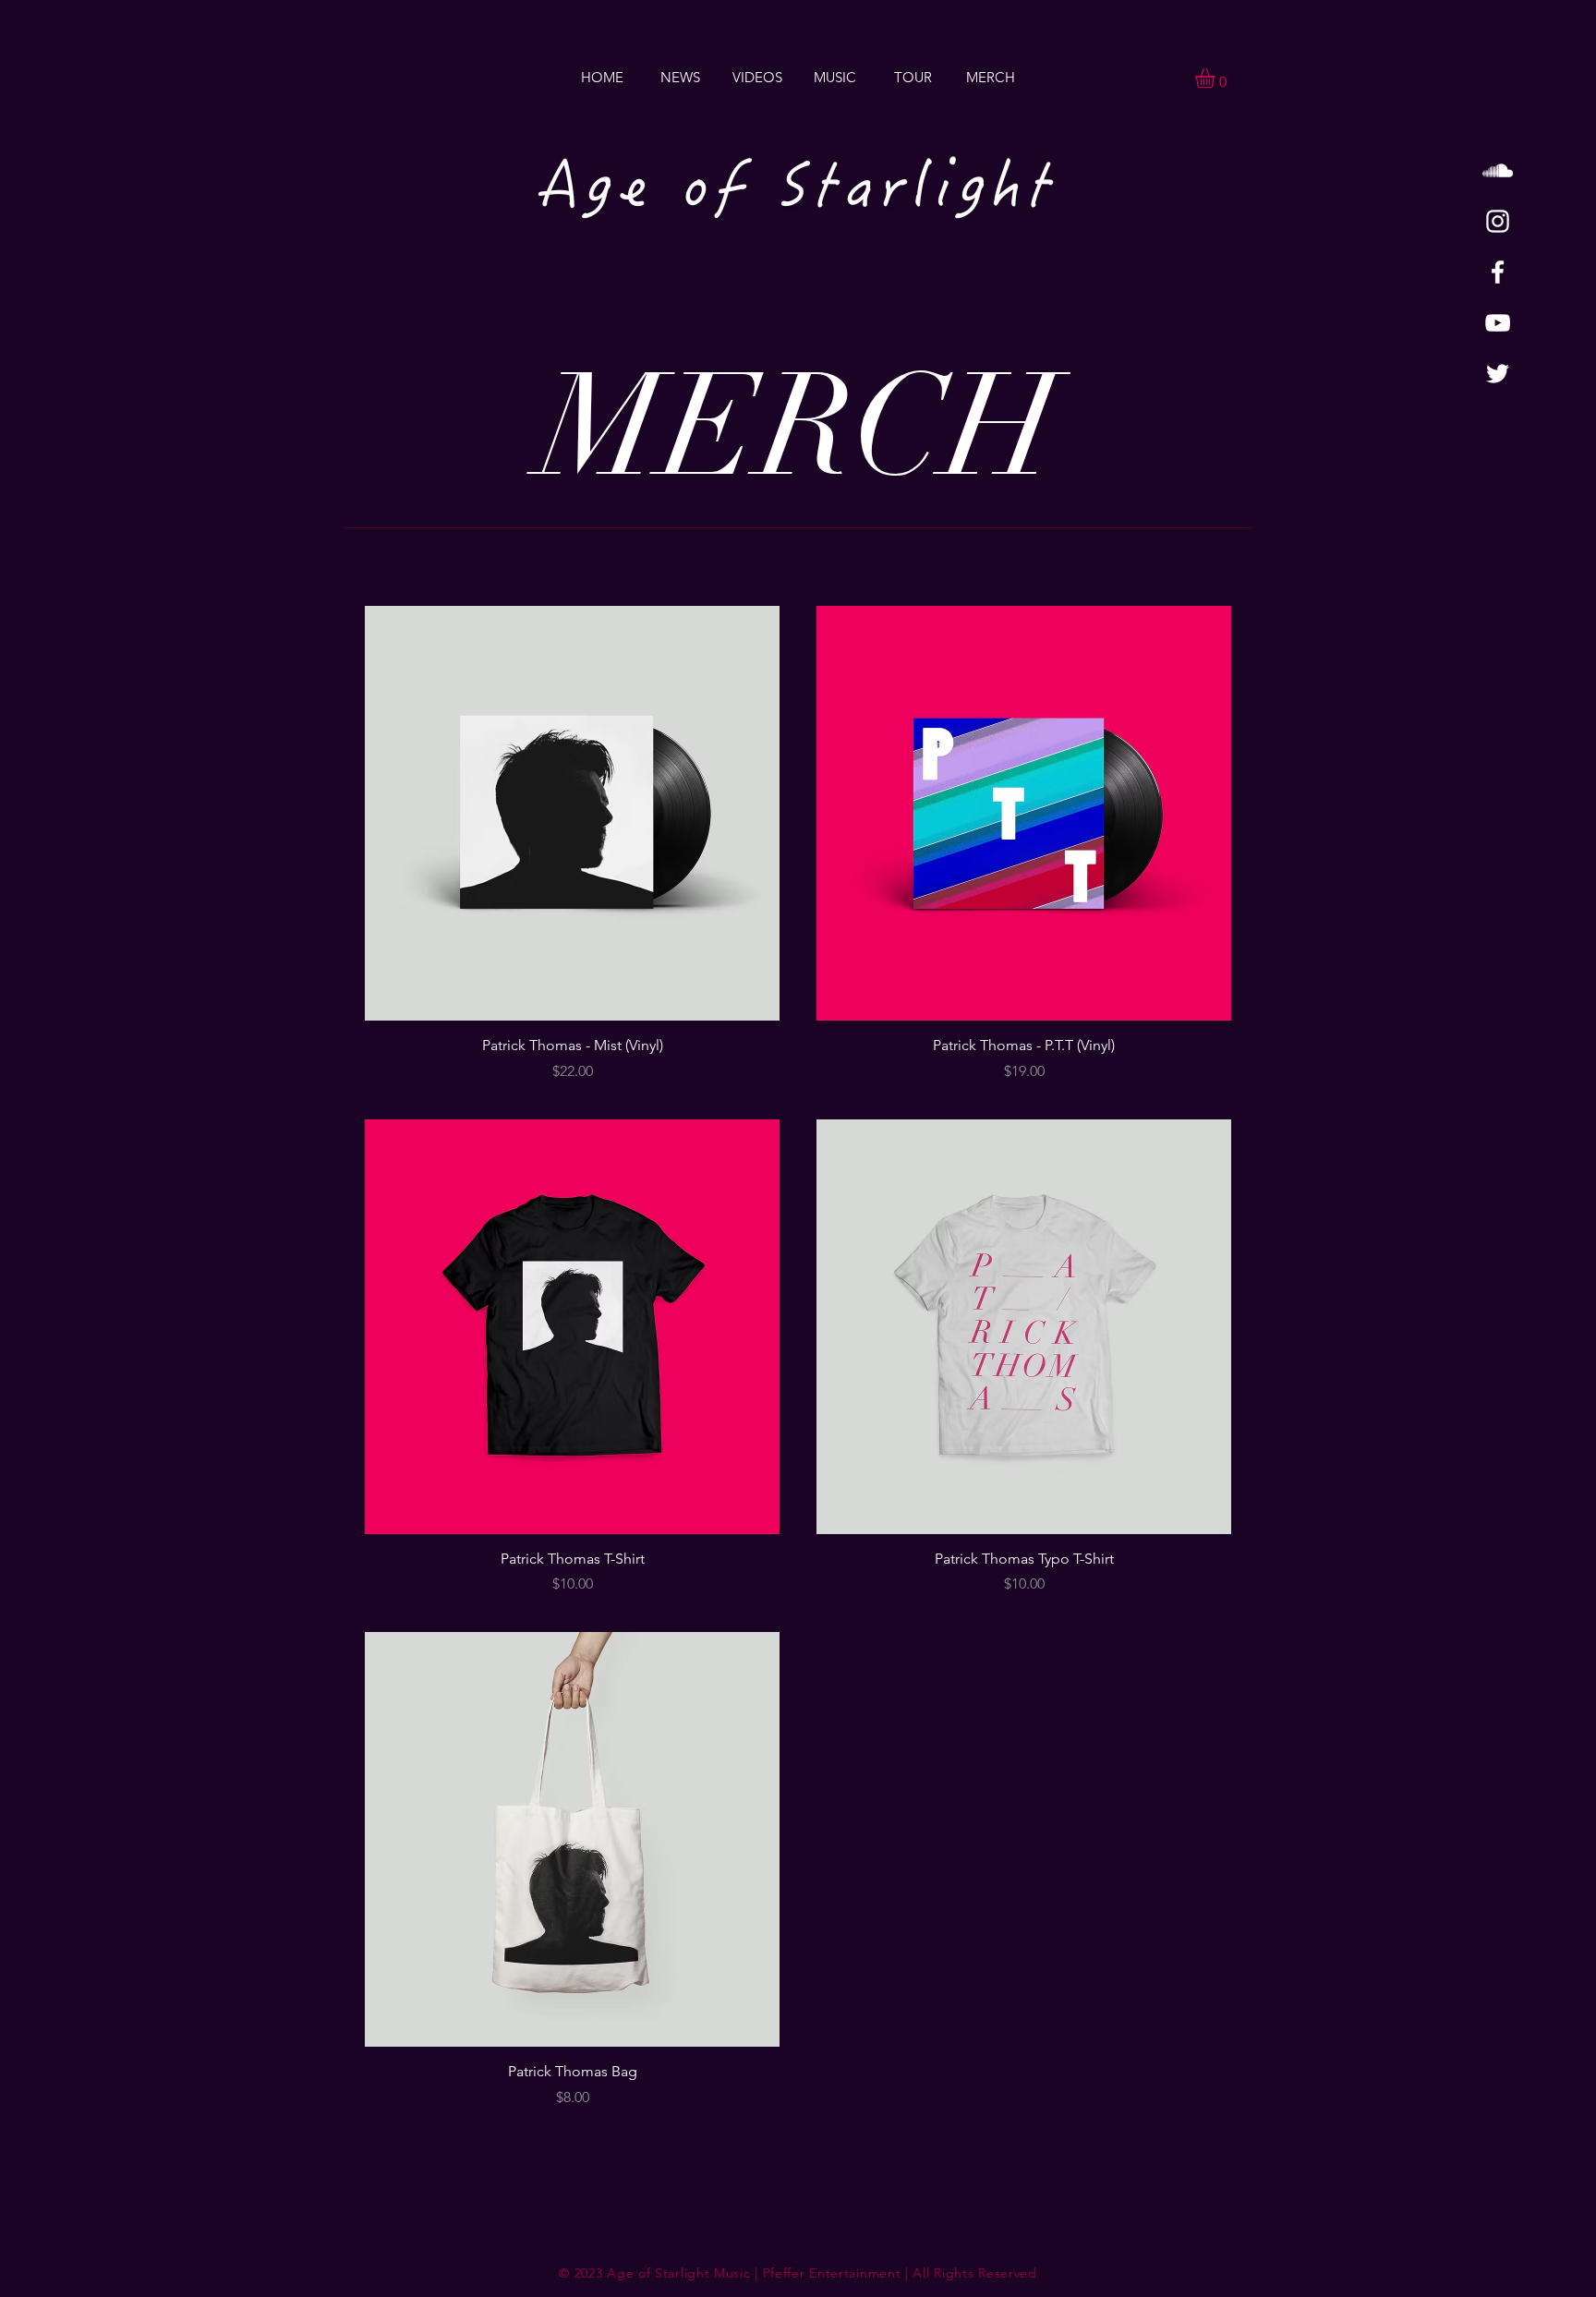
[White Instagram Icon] (1498, 221)
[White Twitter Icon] (1498, 374)
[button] (1216, 78)
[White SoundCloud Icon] (1498, 170)
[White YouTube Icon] (1498, 323)
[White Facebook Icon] (1498, 272)
